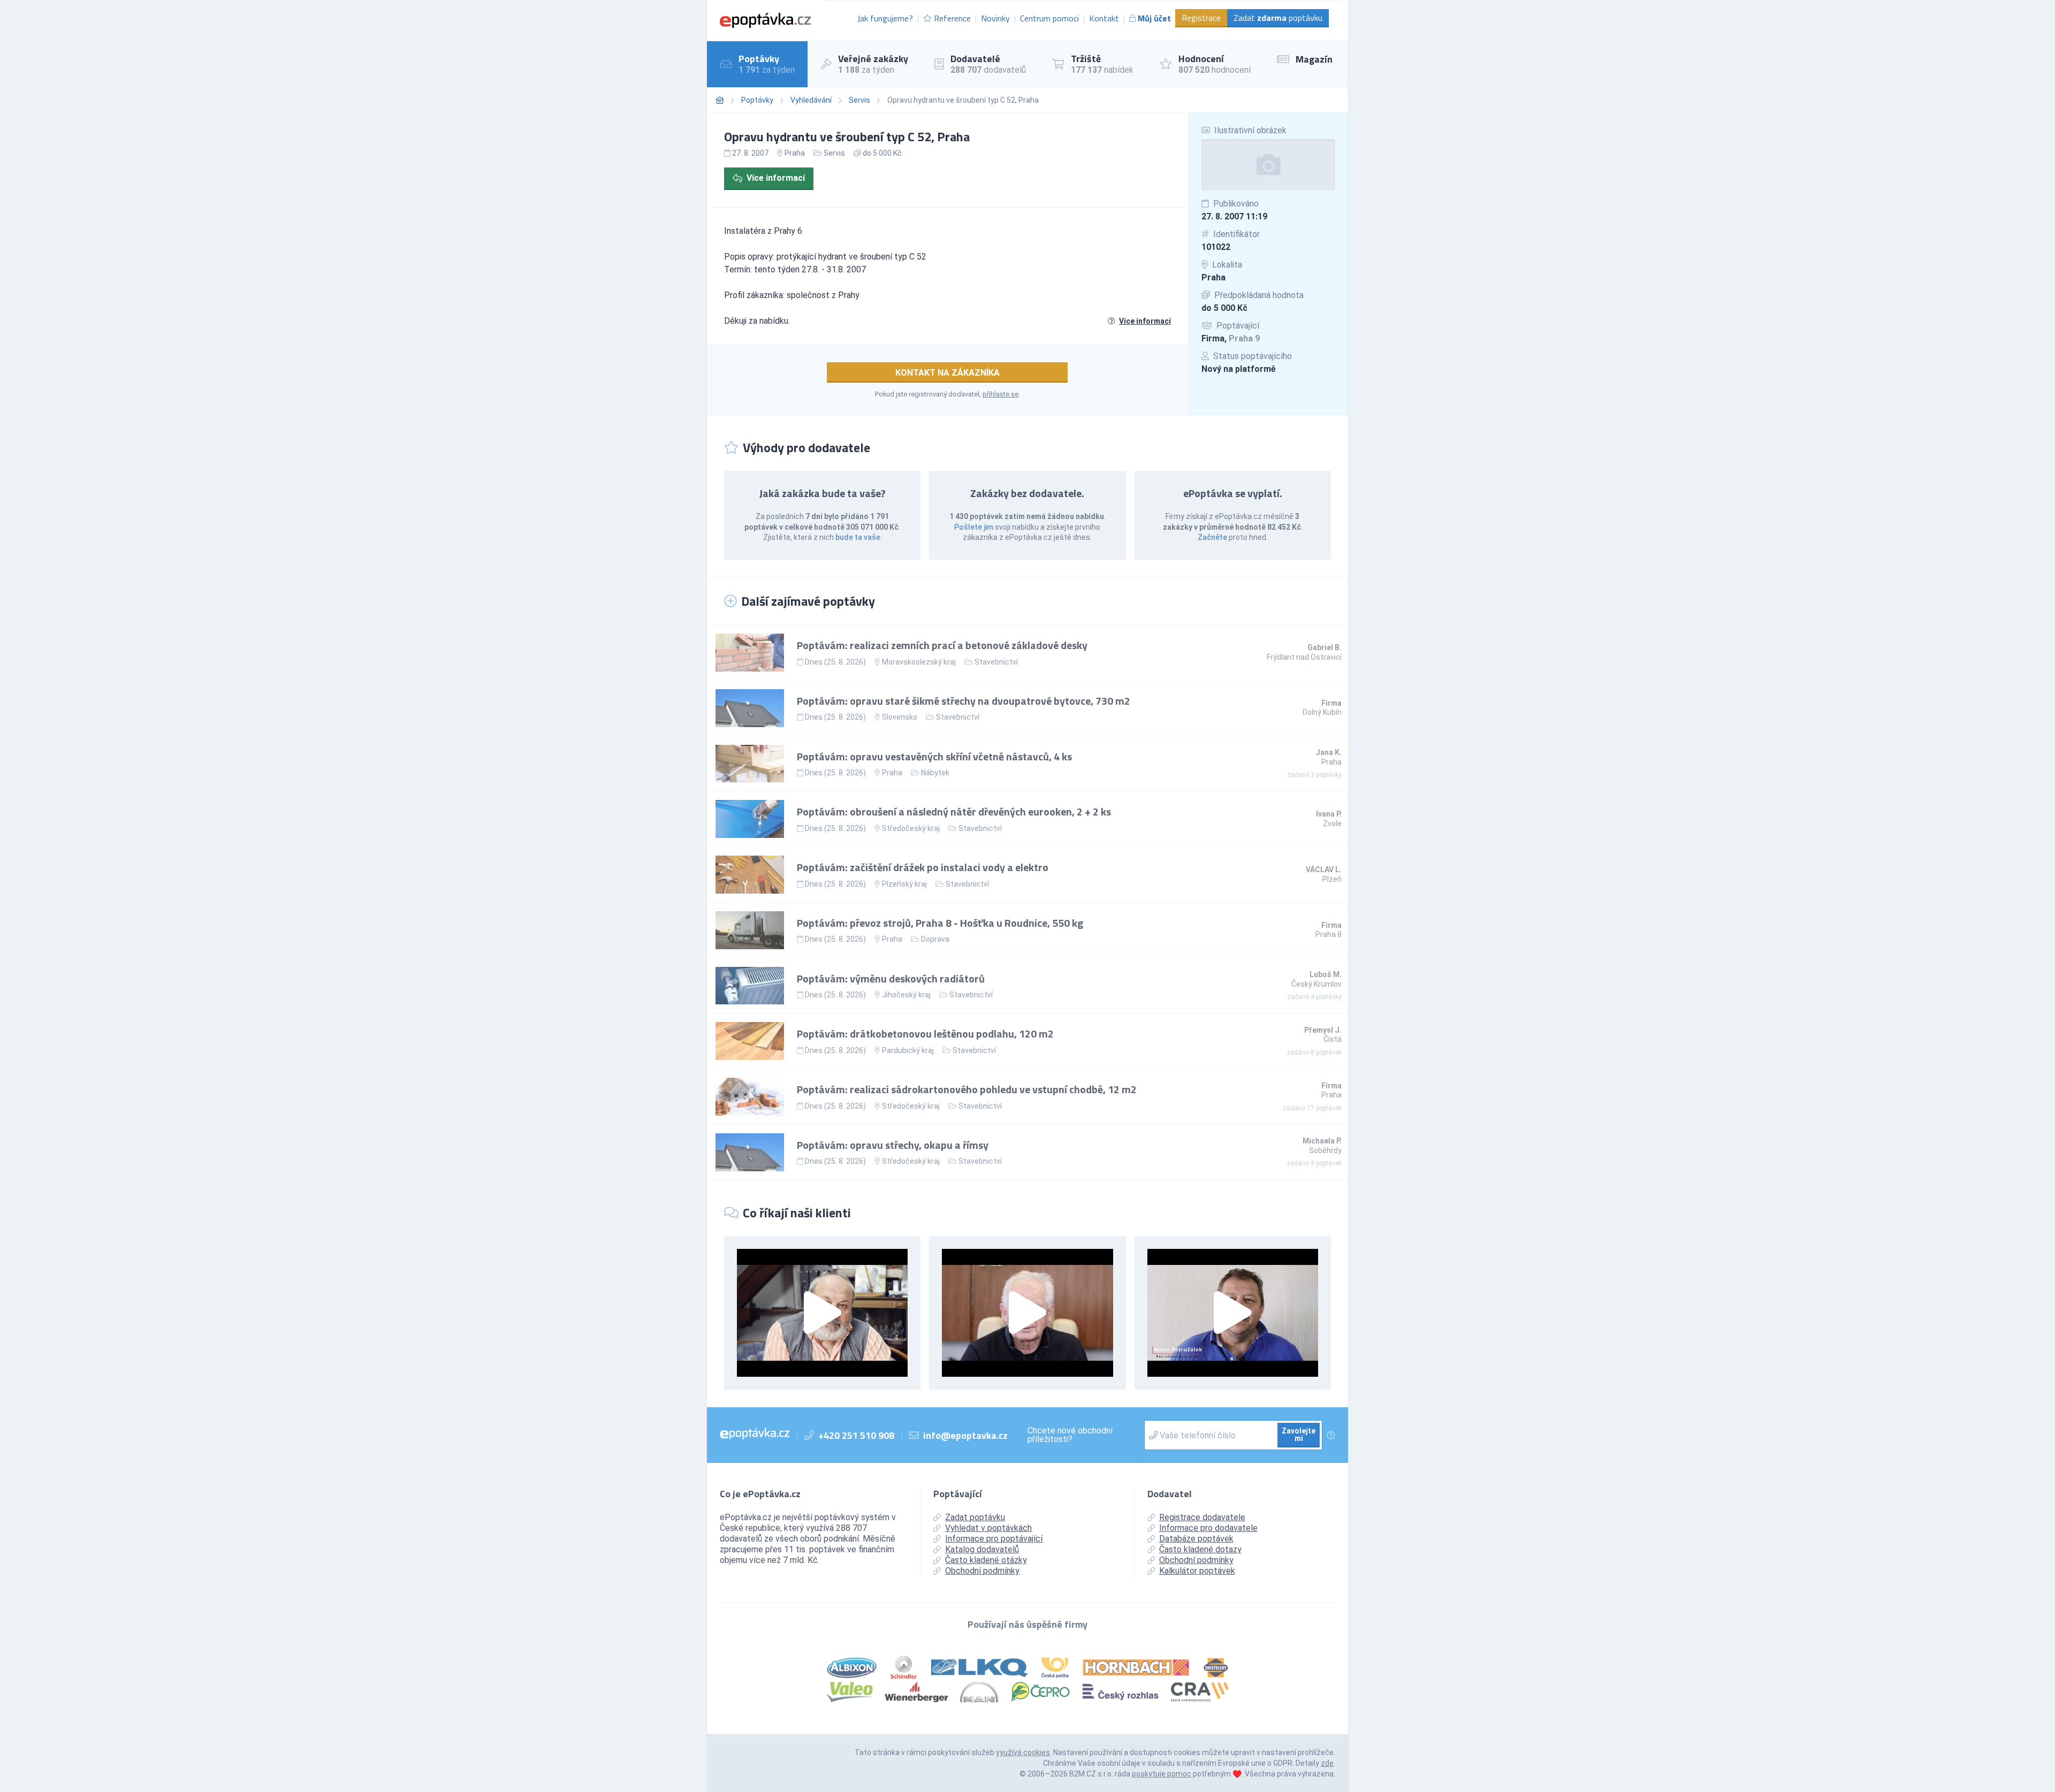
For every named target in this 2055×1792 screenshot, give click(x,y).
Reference (952, 18)
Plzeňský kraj (904, 884)
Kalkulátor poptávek (1197, 1571)
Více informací (776, 178)
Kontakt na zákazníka (947, 373)
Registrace (1201, 18)
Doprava (935, 939)
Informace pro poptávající (994, 1539)
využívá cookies (1023, 1752)
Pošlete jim (974, 527)
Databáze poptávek (1196, 1539)
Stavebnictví (996, 662)
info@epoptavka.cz (965, 1435)
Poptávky (757, 100)
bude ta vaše (858, 537)
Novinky (995, 18)
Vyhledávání (811, 100)
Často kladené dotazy (1200, 1549)
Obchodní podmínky (982, 1571)
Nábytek (935, 773)
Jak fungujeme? (885, 18)
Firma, (1231, 338)
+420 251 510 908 (856, 1435)
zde (1327, 1763)
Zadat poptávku (1278, 18)
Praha (1213, 277)
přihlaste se (1000, 394)
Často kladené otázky (986, 1560)
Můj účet (1154, 18)
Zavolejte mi (1299, 1435)
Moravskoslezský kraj (919, 662)
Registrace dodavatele (1202, 1517)
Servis (859, 100)
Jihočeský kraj (906, 995)
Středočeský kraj (911, 828)
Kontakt (1104, 18)
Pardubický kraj (908, 1050)
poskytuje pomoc (1162, 1774)
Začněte (1212, 537)
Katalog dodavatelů (982, 1549)
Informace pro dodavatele (1208, 1528)
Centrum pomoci (1049, 18)
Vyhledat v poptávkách (988, 1528)
